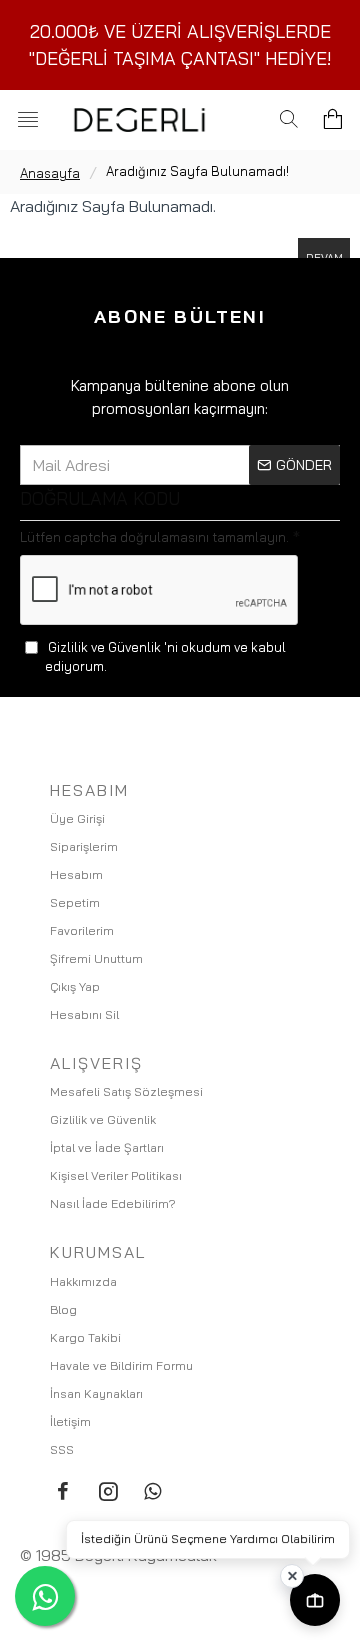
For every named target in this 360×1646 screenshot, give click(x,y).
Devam (324, 258)
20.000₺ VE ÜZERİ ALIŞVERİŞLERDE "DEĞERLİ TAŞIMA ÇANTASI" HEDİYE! (180, 45)
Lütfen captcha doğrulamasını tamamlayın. (154, 537)
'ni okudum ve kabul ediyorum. (165, 657)
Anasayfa (50, 173)
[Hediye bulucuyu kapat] (292, 1576)
